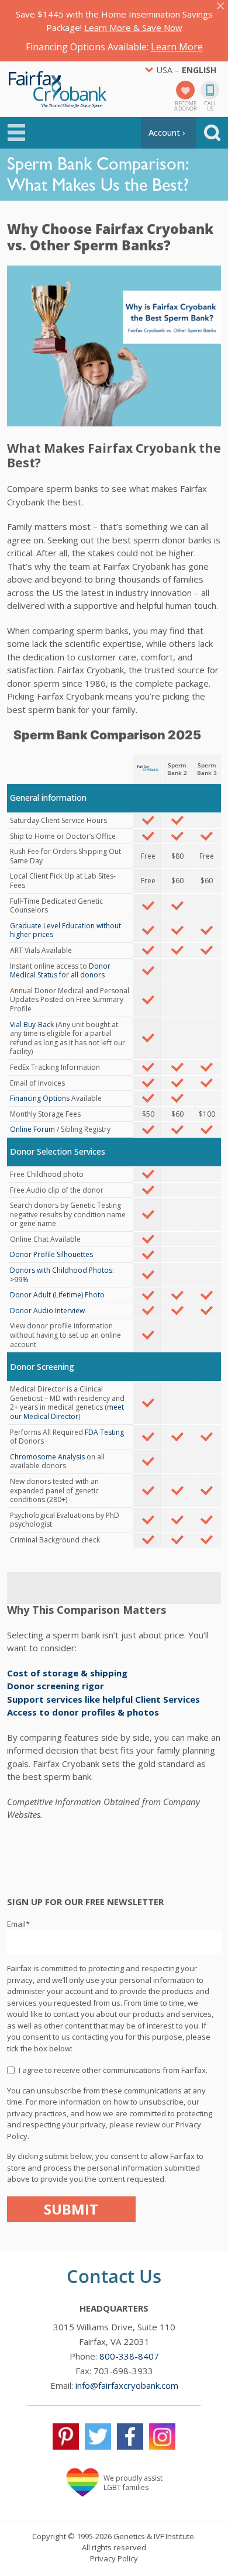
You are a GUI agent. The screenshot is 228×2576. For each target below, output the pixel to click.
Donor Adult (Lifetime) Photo (57, 1295)
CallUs (210, 105)
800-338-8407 (129, 2356)
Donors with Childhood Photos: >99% (62, 1275)
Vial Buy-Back (32, 1024)
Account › (167, 132)
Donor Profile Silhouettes (51, 1254)
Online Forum (32, 1129)
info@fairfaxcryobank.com (127, 2385)
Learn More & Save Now (133, 27)
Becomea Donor (185, 105)
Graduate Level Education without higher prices (65, 930)
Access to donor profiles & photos (83, 1712)
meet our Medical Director (67, 1412)
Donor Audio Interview (47, 1311)
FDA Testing (104, 1432)
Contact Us (114, 2276)
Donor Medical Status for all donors (60, 971)
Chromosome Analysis (47, 1457)
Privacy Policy (114, 2558)
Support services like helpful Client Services (103, 1699)
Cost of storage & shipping (67, 1673)
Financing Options (40, 1098)
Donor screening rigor (56, 1686)
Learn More (177, 47)
